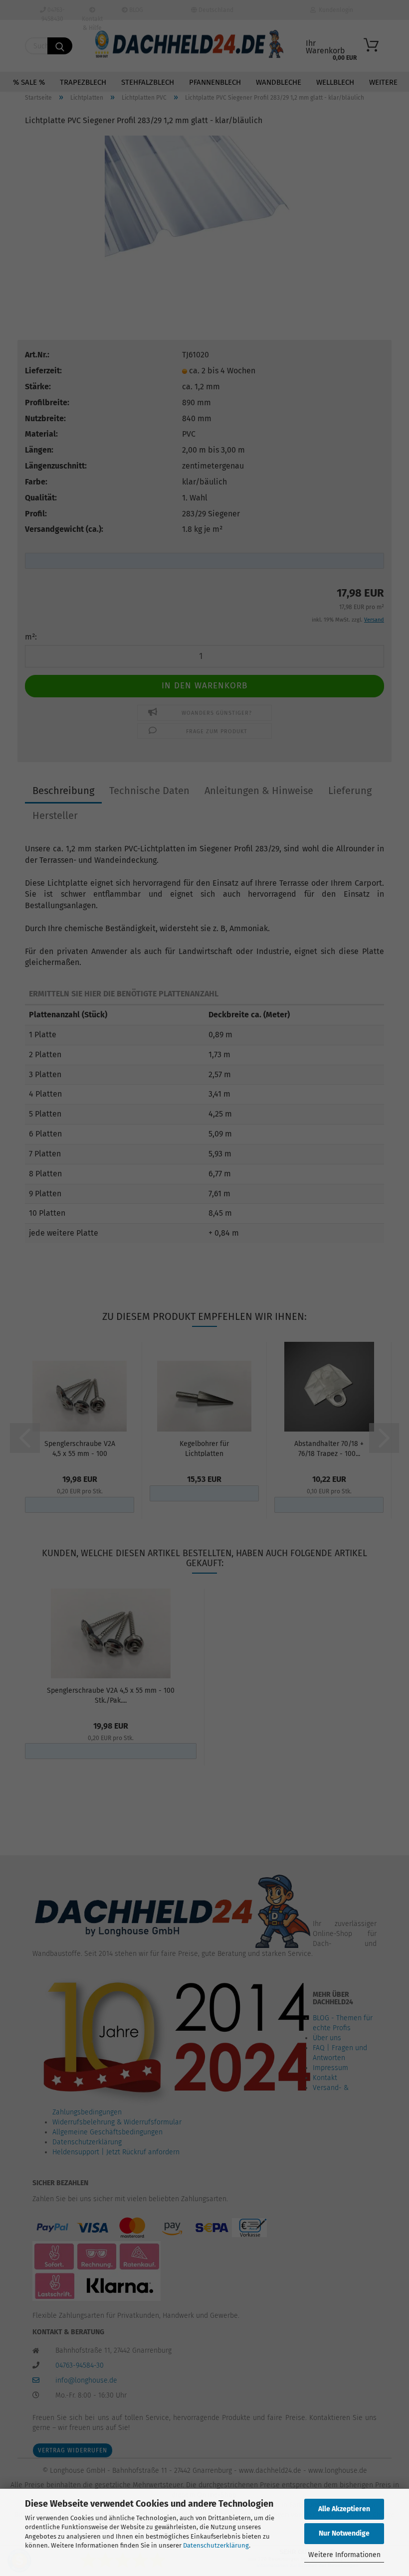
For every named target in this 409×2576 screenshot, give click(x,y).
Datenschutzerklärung (216, 2545)
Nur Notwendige (344, 2533)
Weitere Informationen (344, 2555)
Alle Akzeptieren (344, 2509)
